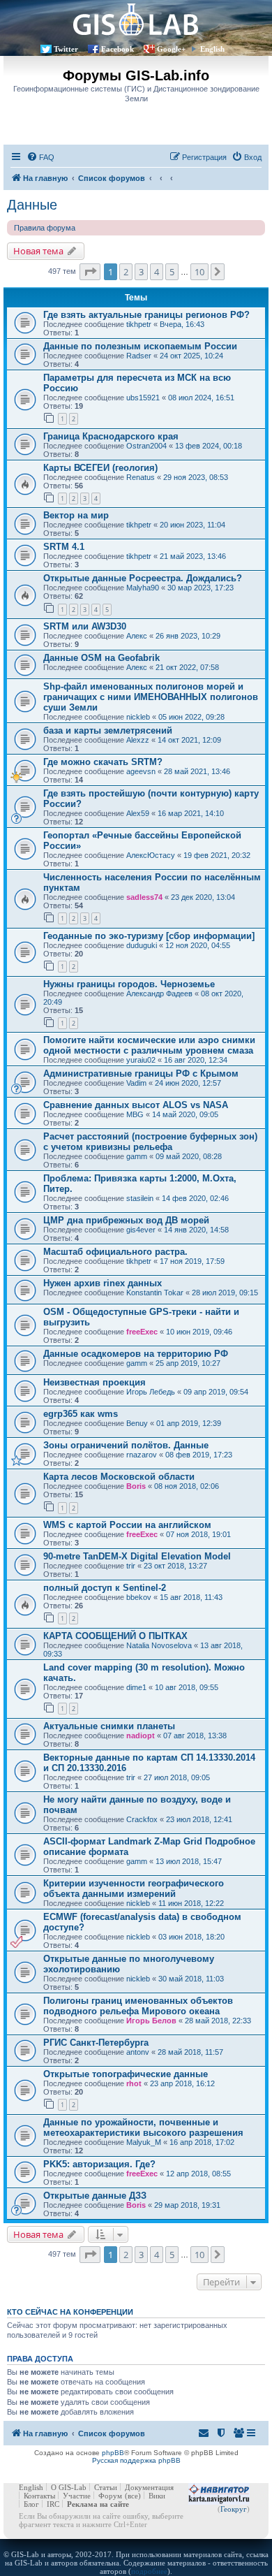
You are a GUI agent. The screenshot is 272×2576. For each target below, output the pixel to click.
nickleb (138, 717)
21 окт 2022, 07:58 (187, 667)
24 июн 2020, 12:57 (188, 1083)
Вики (157, 2496)
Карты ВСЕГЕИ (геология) (100, 468)
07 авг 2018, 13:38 (195, 1735)
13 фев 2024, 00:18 (209, 446)
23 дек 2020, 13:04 (203, 897)
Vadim (136, 1083)
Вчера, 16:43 (182, 324)
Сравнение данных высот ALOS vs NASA (136, 1105)
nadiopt (141, 1735)
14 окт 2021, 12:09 (189, 740)
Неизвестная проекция (95, 1382)
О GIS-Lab (69, 2487)
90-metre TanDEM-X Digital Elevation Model (137, 1556)
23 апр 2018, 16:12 (182, 2083)
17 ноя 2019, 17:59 (192, 1261)
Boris (136, 1486)
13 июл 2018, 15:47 (189, 1861)
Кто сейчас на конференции (70, 2312)
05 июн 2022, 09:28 (191, 717)
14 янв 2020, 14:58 (196, 1230)
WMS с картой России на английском (127, 1525)
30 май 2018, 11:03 (191, 1979)
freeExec (142, 1332)
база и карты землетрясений (108, 730)
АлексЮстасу (151, 855)
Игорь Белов (151, 2021)
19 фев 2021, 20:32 (217, 855)
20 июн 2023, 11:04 (192, 525)
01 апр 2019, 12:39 (189, 1423)
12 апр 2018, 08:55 (198, 2174)
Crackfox (142, 1819)
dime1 (136, 1687)
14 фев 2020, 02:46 (195, 1198)
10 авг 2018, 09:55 (187, 1687)
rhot (134, 2083)
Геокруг (234, 2509)
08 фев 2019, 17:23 (199, 1455)
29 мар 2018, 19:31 (187, 2205)
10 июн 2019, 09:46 (199, 1332)
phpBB (113, 2453)
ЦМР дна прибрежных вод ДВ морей (126, 1220)
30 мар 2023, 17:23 (201, 588)
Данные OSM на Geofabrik (101, 658)
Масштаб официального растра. (115, 1252)
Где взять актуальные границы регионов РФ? (146, 315)
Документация (149, 2487)
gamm (137, 1156)
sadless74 (144, 897)
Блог (31, 2504)
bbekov (139, 1597)
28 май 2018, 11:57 (190, 2052)
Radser (139, 356)
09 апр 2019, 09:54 (216, 1392)
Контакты (39, 2496)
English (212, 49)
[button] (90, 272)
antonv (138, 2052)
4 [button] (157, 272)
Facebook (118, 49)
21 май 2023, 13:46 (193, 556)
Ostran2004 (146, 446)
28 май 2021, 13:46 (197, 771)
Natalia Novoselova (159, 1645)
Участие (77, 2496)
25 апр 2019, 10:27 (188, 1363)
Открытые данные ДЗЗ (95, 2196)
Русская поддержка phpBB (136, 2460)
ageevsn (141, 771)
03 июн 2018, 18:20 (191, 1937)
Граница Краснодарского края (111, 436)
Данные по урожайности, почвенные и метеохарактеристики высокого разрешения (143, 2127)
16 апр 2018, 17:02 (202, 2142)
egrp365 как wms (81, 1414)
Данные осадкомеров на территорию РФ (136, 1354)
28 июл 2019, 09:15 (225, 1293)
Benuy (137, 1423)
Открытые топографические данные (126, 2074)
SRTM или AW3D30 (85, 626)
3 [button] (141, 272)
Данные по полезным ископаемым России (140, 346)
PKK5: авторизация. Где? (99, 2164)
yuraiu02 (141, 1060)
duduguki (142, 945)
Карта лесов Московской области (119, 1477)
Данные (32, 205)
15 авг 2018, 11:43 (191, 1597)
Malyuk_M (144, 2142)
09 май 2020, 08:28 (189, 1156)
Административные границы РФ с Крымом (141, 1074)
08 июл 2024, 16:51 (201, 398)
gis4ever (141, 1230)
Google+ (171, 49)
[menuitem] (40, 157)
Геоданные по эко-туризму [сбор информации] (149, 936)
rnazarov (142, 1455)
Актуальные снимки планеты (109, 1726)
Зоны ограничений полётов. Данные (126, 1445)
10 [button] (199, 272)
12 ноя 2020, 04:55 (198, 945)
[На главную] (136, 19)
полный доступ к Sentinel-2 (105, 1588)
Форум (110, 2496)
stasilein (140, 1198)
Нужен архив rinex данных (103, 1283)
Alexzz (138, 740)
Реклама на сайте (98, 2504)
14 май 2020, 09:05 (185, 1114)
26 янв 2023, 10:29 (188, 636)
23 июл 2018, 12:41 (199, 1819)
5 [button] (172, 272)
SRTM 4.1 (64, 547)
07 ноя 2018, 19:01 (198, 1534)
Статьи (106, 2487)
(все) (133, 2496)
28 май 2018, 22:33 (218, 2021)
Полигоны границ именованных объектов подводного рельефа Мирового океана (138, 2006)
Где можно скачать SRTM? (103, 762)
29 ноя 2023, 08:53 (196, 477)
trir (131, 1566)
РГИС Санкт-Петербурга (96, 2043)
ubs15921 (143, 398)
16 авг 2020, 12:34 (196, 1060)
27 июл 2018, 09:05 (177, 1777)
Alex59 (138, 813)
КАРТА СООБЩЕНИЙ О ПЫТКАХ (115, 1636)
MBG (135, 1114)
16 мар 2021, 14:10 (191, 813)
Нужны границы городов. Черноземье (129, 984)
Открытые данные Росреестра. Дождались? (143, 578)
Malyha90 (143, 588)
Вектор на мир (76, 515)
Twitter (66, 49)
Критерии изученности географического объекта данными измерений (134, 1889)
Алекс (137, 636)
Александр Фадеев (159, 994)
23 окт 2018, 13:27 (175, 1566)
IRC (53, 2504)
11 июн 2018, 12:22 (191, 1903)
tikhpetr (139, 324)
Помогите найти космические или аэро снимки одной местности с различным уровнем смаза (149, 1045)
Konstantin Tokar (155, 1293)
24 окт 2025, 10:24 (191, 356)
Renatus (141, 477)
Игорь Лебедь (151, 1392)
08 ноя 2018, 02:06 (187, 1486)
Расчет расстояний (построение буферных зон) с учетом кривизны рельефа (150, 1142)
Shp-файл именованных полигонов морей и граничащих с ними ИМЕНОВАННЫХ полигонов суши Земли (151, 697)
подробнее (149, 2571)
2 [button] (126, 272)
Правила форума (45, 228)
